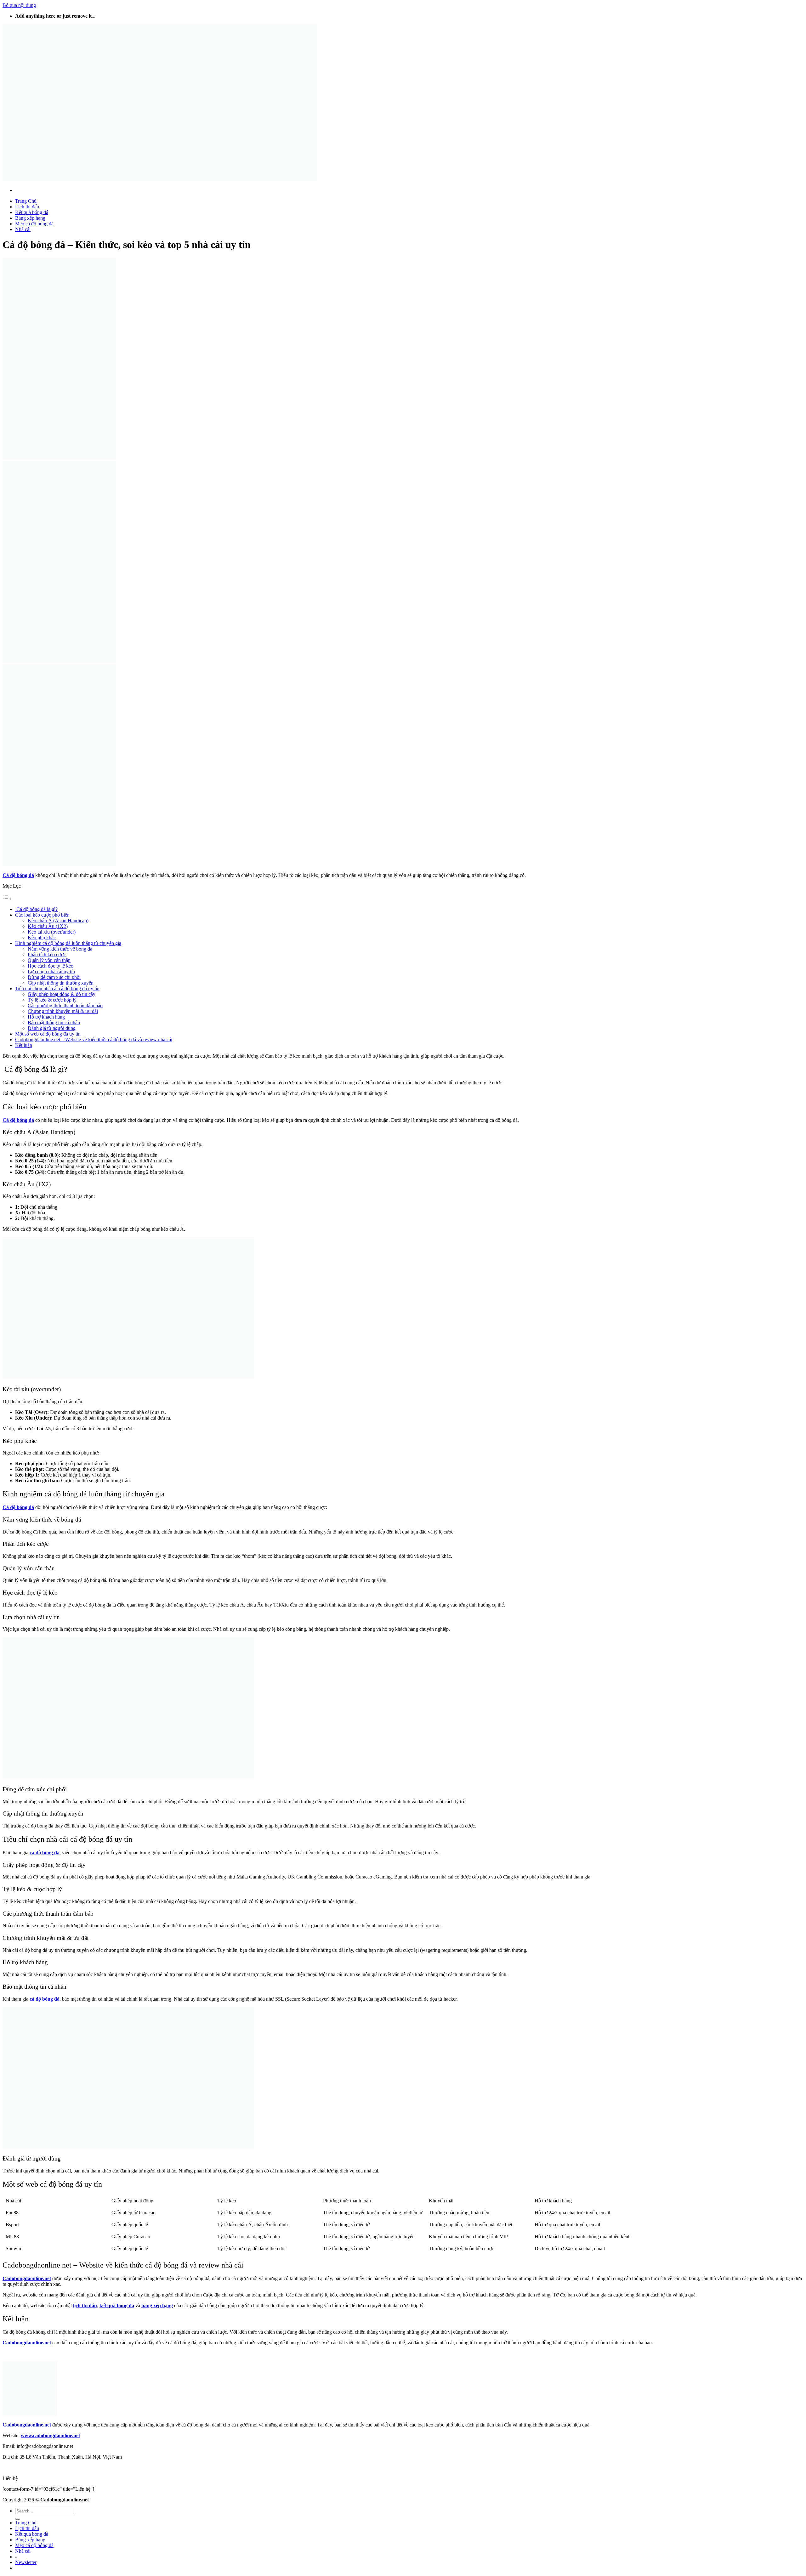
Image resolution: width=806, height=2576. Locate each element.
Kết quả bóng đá (32, 212)
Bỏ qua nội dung (19, 5)
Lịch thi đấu (27, 207)
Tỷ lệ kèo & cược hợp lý (52, 1000)
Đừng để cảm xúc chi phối (54, 977)
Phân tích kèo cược (47, 955)
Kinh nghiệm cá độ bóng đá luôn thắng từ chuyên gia (68, 943)
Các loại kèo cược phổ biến (42, 915)
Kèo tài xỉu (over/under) (52, 932)
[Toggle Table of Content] (7, 898)
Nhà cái (23, 229)
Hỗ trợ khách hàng (46, 1017)
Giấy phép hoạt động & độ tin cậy (62, 994)
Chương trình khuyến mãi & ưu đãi (63, 1011)
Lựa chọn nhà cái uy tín (51, 972)
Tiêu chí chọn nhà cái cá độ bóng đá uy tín (57, 989)
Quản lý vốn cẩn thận (49, 960)
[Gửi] (18, 2519)
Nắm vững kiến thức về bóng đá (60, 949)
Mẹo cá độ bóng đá (34, 224)
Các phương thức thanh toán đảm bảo (65, 1006)
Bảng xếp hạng (30, 218)
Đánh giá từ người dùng (52, 1028)
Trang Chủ (26, 201)
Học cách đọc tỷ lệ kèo (51, 966)
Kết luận (24, 1045)
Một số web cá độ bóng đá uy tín (48, 1034)
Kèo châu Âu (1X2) (48, 926)
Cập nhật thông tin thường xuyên (61, 983)
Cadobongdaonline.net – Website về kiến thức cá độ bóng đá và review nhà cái (94, 1039)
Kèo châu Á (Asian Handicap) (58, 921)
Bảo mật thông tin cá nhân (54, 1022)
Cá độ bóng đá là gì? (36, 909)
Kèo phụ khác (42, 938)
